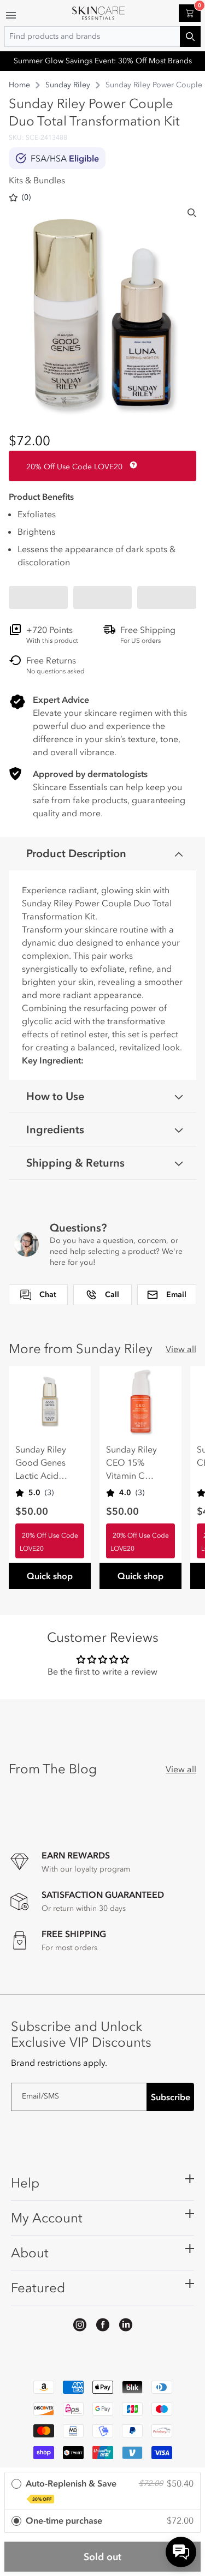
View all (181, 1349)
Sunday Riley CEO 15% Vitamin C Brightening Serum (131, 1463)
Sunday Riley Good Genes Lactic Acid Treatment (41, 1463)
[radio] (102, 2491)
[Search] (192, 213)
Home (19, 85)
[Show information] (131, 465)
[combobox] (102, 37)
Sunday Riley (68, 85)
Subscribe (171, 2097)
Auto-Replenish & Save (71, 2490)
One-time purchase (64, 2520)
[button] (38, 597)
